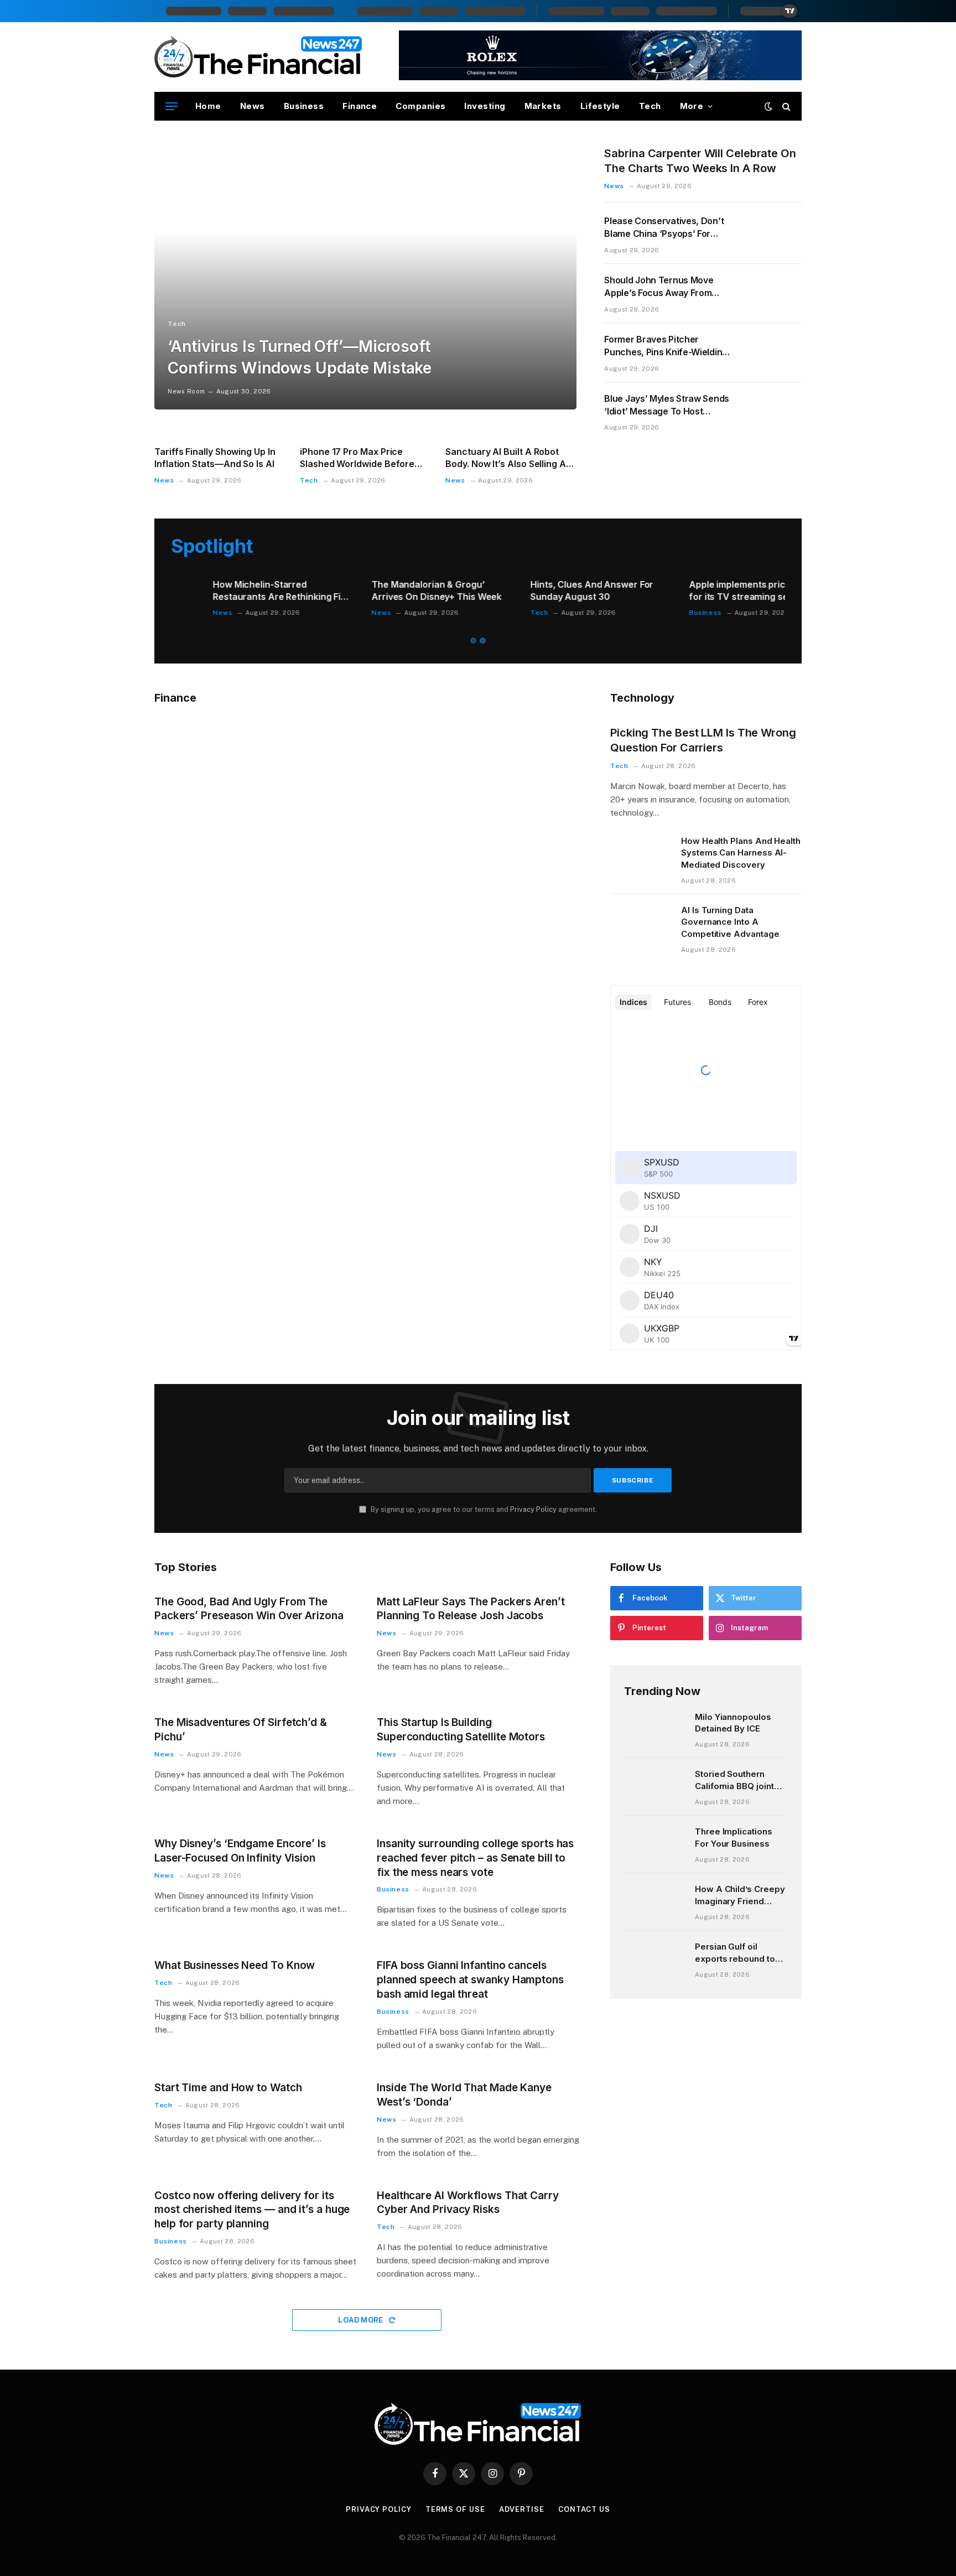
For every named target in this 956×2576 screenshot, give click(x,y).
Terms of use (455, 2509)
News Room (186, 391)
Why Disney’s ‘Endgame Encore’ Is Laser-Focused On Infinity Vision (240, 1851)
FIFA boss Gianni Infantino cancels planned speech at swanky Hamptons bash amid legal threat (470, 1980)
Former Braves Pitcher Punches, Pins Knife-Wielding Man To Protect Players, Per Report (666, 346)
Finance (360, 106)
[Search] (785, 107)
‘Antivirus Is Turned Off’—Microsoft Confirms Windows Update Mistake (300, 357)
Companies (420, 106)
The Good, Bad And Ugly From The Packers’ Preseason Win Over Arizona (249, 1609)
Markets (543, 106)
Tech (650, 106)
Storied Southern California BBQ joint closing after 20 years (740, 1780)
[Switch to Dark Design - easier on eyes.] (768, 106)
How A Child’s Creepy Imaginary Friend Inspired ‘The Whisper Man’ (741, 1895)
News (253, 106)
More (692, 106)
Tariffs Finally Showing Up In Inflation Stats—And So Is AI (215, 458)
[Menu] (172, 107)
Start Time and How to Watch (228, 2088)
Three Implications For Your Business (734, 1837)
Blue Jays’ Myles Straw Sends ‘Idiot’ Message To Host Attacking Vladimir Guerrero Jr (667, 405)
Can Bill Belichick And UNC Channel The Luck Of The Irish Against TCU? (713, 591)
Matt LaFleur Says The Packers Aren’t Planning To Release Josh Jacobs (471, 1609)
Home (208, 106)
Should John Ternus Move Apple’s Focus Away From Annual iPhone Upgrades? (659, 287)
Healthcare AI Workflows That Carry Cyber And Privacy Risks (468, 2203)
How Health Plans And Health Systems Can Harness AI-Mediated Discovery (741, 853)
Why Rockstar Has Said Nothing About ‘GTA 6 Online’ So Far (557, 590)
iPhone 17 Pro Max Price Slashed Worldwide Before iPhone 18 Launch (357, 458)
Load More (362, 2320)
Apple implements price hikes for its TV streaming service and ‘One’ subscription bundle (395, 591)
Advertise (522, 2509)
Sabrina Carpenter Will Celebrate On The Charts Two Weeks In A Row (700, 161)
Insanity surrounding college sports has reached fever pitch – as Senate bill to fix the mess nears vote (475, 1858)
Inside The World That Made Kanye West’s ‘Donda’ (464, 2095)
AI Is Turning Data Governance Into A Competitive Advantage (730, 922)
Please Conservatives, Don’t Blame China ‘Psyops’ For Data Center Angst (664, 228)
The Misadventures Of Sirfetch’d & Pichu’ (241, 1730)
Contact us (584, 2509)
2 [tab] (483, 641)
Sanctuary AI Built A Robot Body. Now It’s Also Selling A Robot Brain (506, 458)
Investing (485, 106)
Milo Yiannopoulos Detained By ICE (733, 1723)
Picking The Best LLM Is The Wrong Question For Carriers (703, 740)
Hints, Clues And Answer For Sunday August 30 (232, 590)
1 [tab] (473, 641)
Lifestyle (600, 106)
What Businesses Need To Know (235, 1965)
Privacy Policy (533, 1509)
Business (304, 106)
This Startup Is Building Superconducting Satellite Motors (461, 1730)
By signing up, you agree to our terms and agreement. (483, 1509)
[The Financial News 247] (259, 57)
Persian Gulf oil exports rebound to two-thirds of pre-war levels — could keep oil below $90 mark (739, 1953)
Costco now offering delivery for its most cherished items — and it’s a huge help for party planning (252, 2210)
